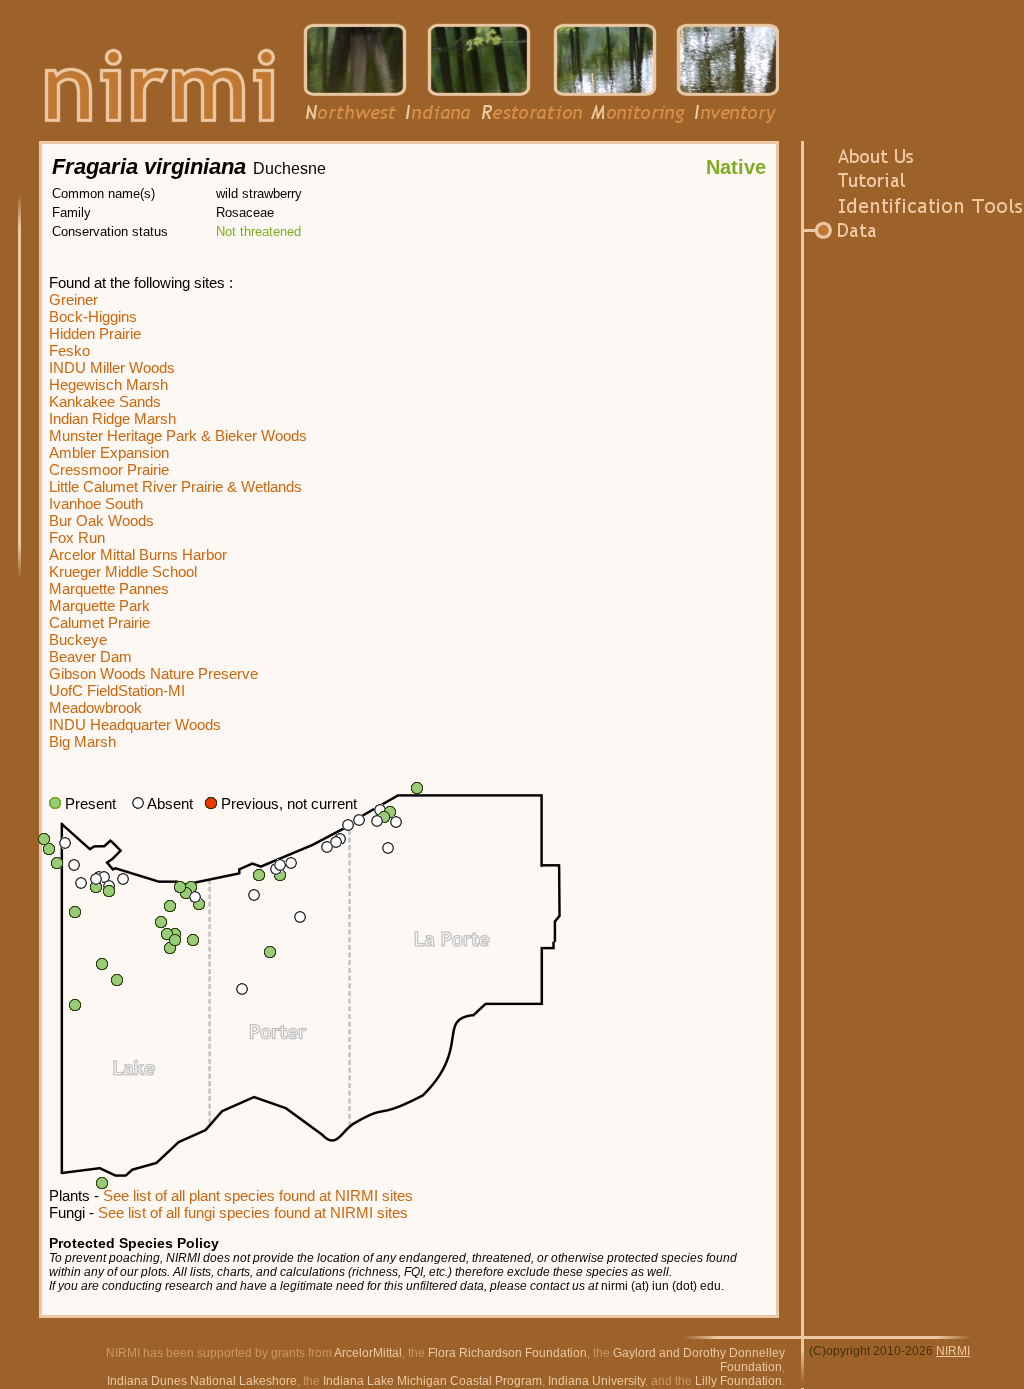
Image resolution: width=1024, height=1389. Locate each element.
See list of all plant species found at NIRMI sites (258, 1195)
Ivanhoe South (96, 503)
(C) (817, 1351)
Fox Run (77, 537)
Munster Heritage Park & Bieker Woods (178, 435)
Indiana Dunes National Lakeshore (202, 1381)
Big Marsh (82, 741)
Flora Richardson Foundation (507, 1353)
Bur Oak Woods (101, 520)
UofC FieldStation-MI (117, 690)
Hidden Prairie (95, 333)
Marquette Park (99, 605)
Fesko (69, 350)
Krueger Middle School (123, 571)
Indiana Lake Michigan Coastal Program (432, 1381)
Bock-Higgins (93, 316)
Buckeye (78, 639)
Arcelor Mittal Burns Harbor (138, 554)
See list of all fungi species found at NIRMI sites (253, 1212)
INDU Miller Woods (112, 367)
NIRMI (953, 1351)
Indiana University (596, 1381)
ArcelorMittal (368, 1353)
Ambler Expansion (109, 452)
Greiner (73, 299)
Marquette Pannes (109, 588)
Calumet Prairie (99, 622)
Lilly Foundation (738, 1381)
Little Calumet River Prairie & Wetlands (175, 486)
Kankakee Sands (105, 401)
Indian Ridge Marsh (112, 418)
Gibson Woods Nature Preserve (153, 673)
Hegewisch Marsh (108, 384)
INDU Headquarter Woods (135, 724)
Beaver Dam (90, 656)
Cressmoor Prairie (109, 469)
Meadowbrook (95, 707)
